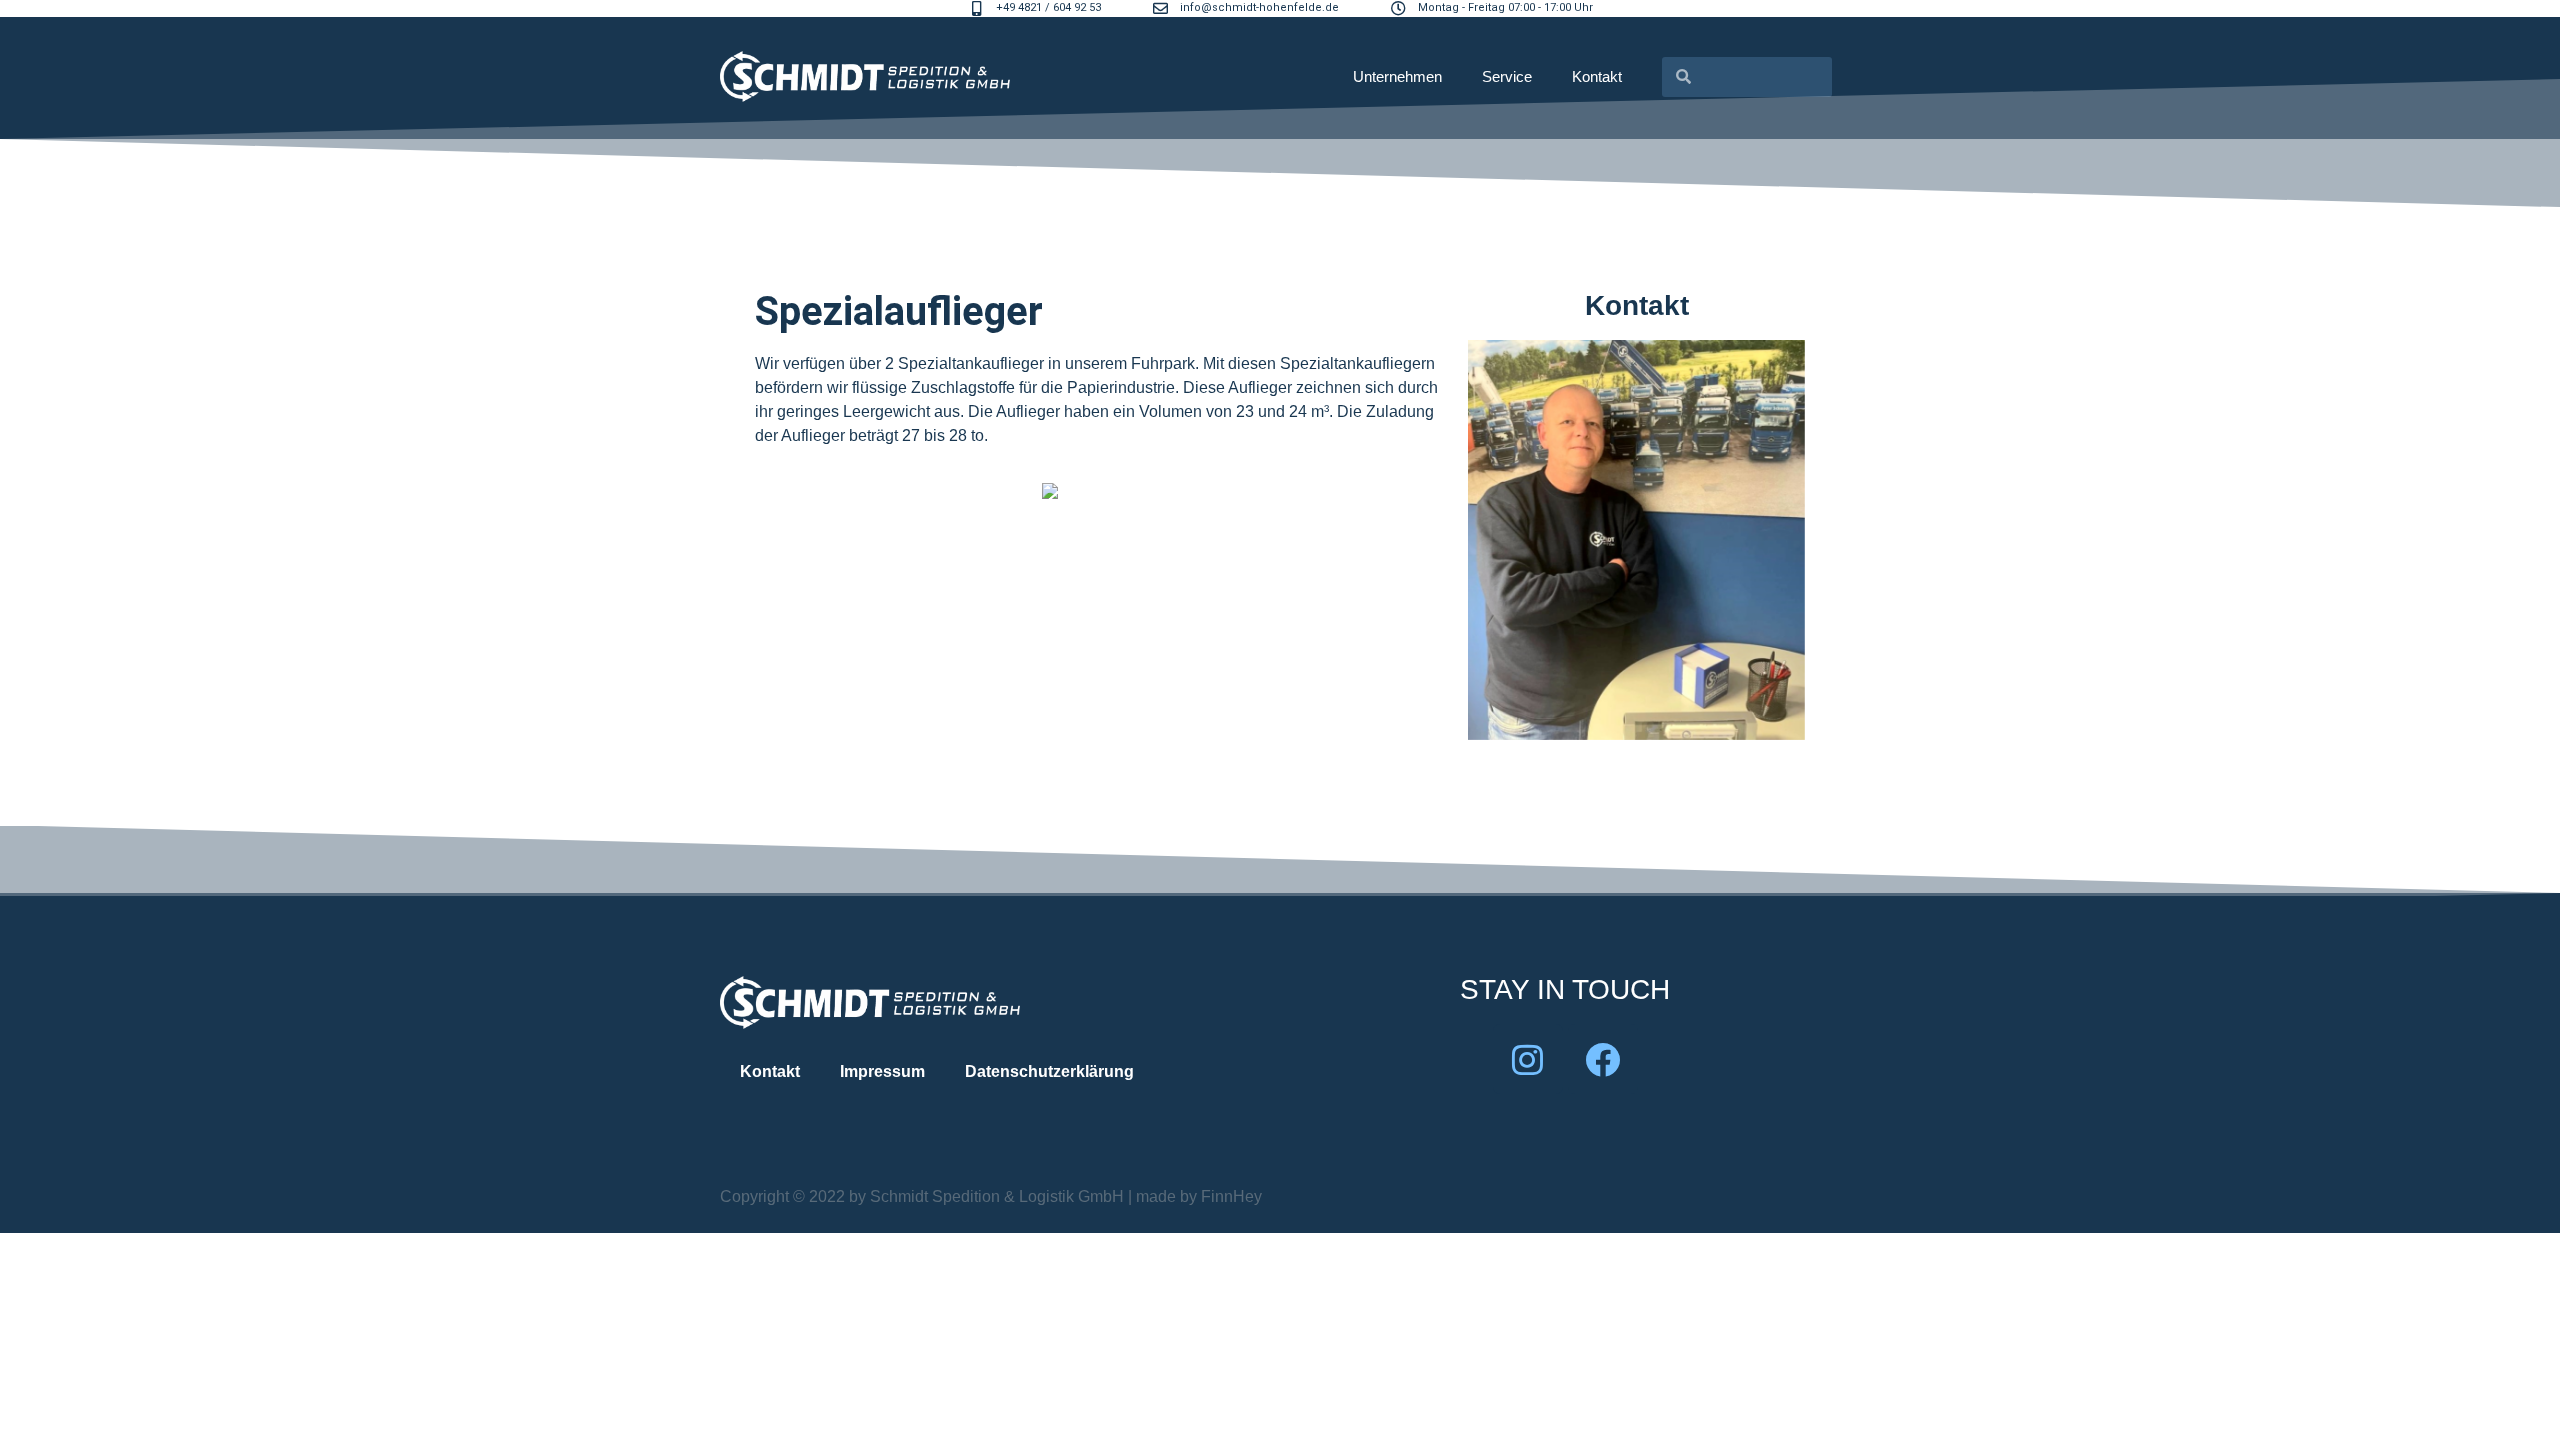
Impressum (882, 1071)
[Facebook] (1603, 1059)
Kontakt (1597, 76)
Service (1507, 76)
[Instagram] (1528, 1059)
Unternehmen (1397, 76)
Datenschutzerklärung (1049, 1071)
